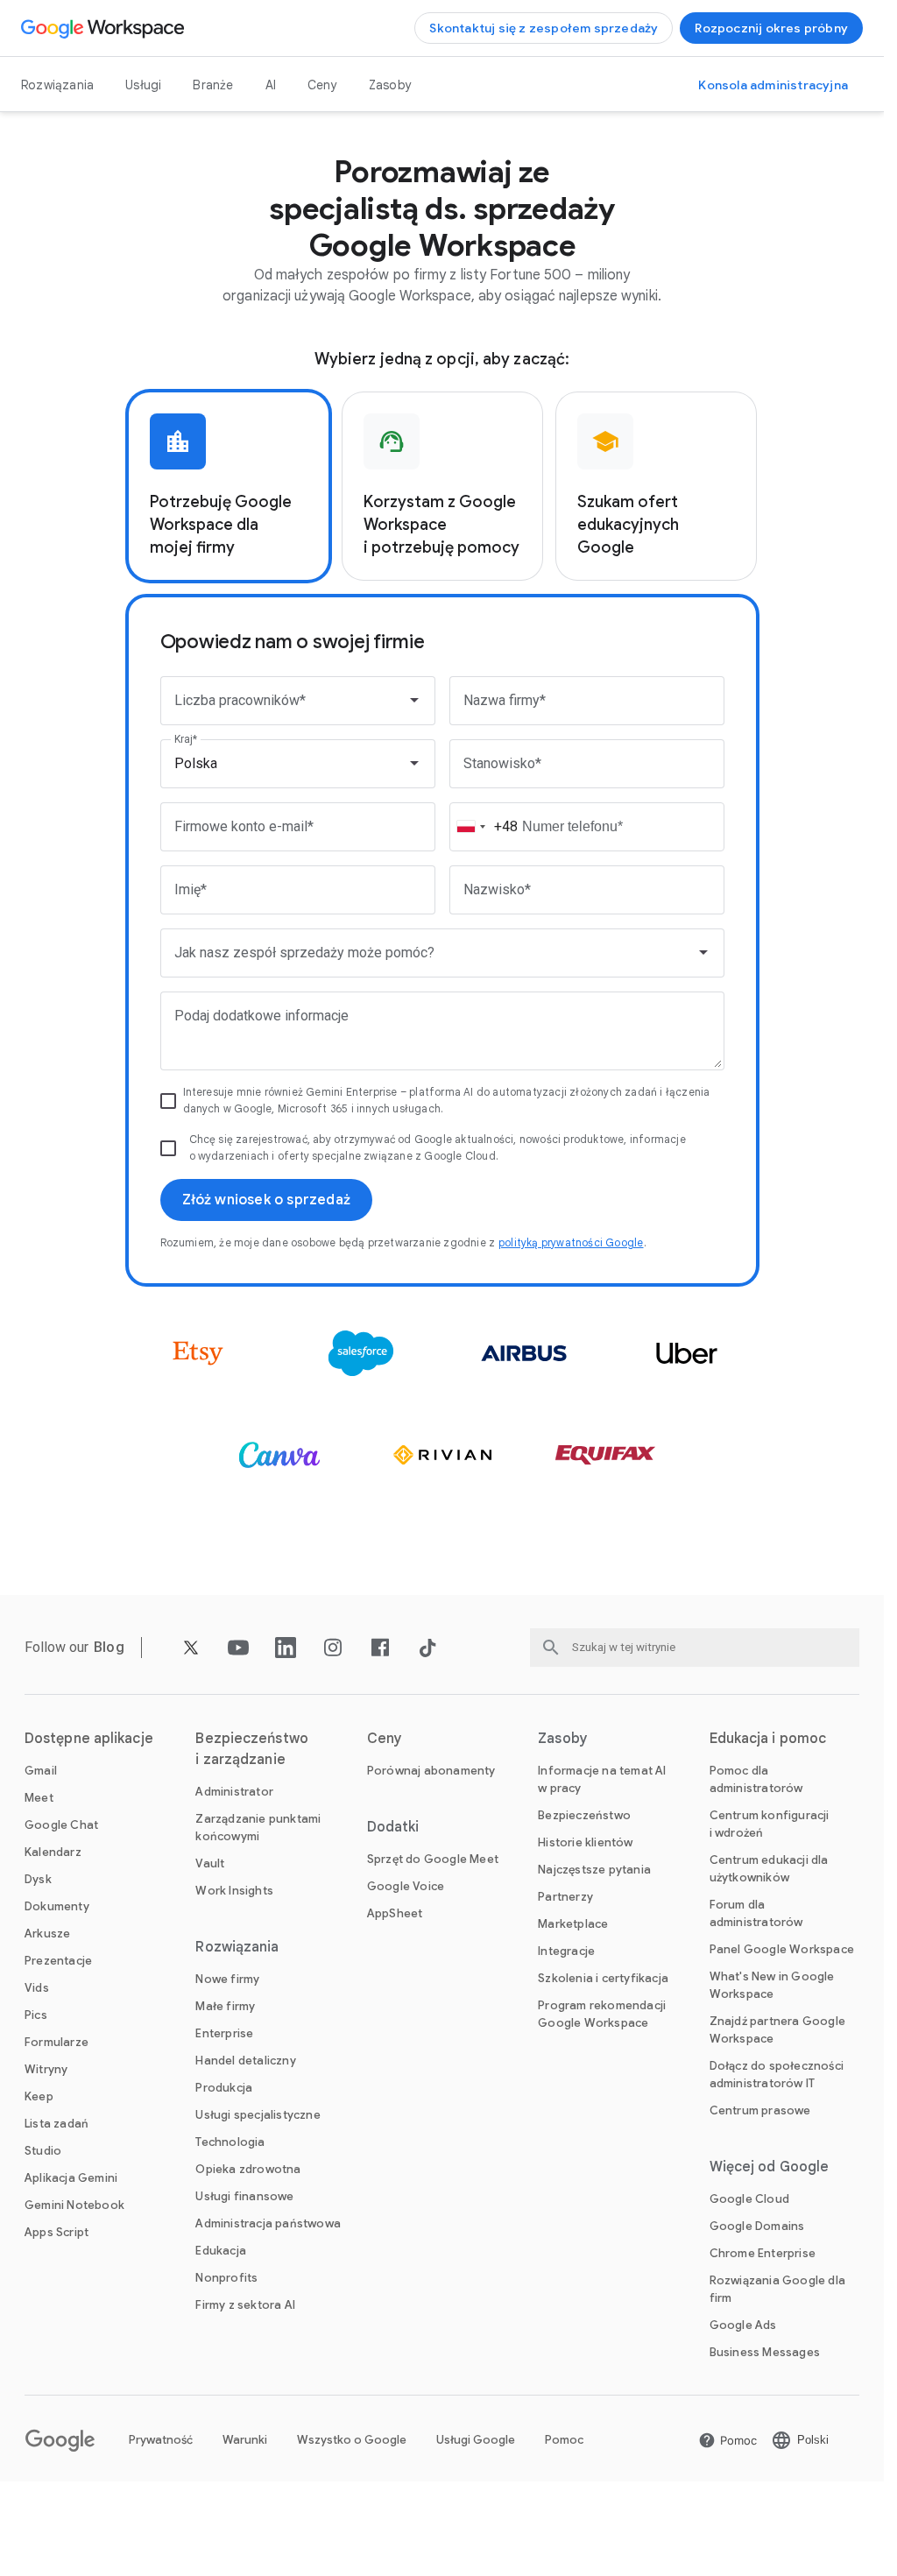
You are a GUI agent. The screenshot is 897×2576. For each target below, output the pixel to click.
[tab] (229, 486)
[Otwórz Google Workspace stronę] (105, 28)
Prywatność (161, 2440)
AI (271, 85)
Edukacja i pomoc (768, 1739)
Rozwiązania (57, 85)
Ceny (322, 85)
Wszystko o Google (352, 2440)
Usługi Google (476, 2440)
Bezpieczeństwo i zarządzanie (251, 1749)
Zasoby (390, 85)
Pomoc (564, 2440)
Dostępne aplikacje (89, 1739)
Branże (213, 85)
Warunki (245, 2440)
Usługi (143, 85)
